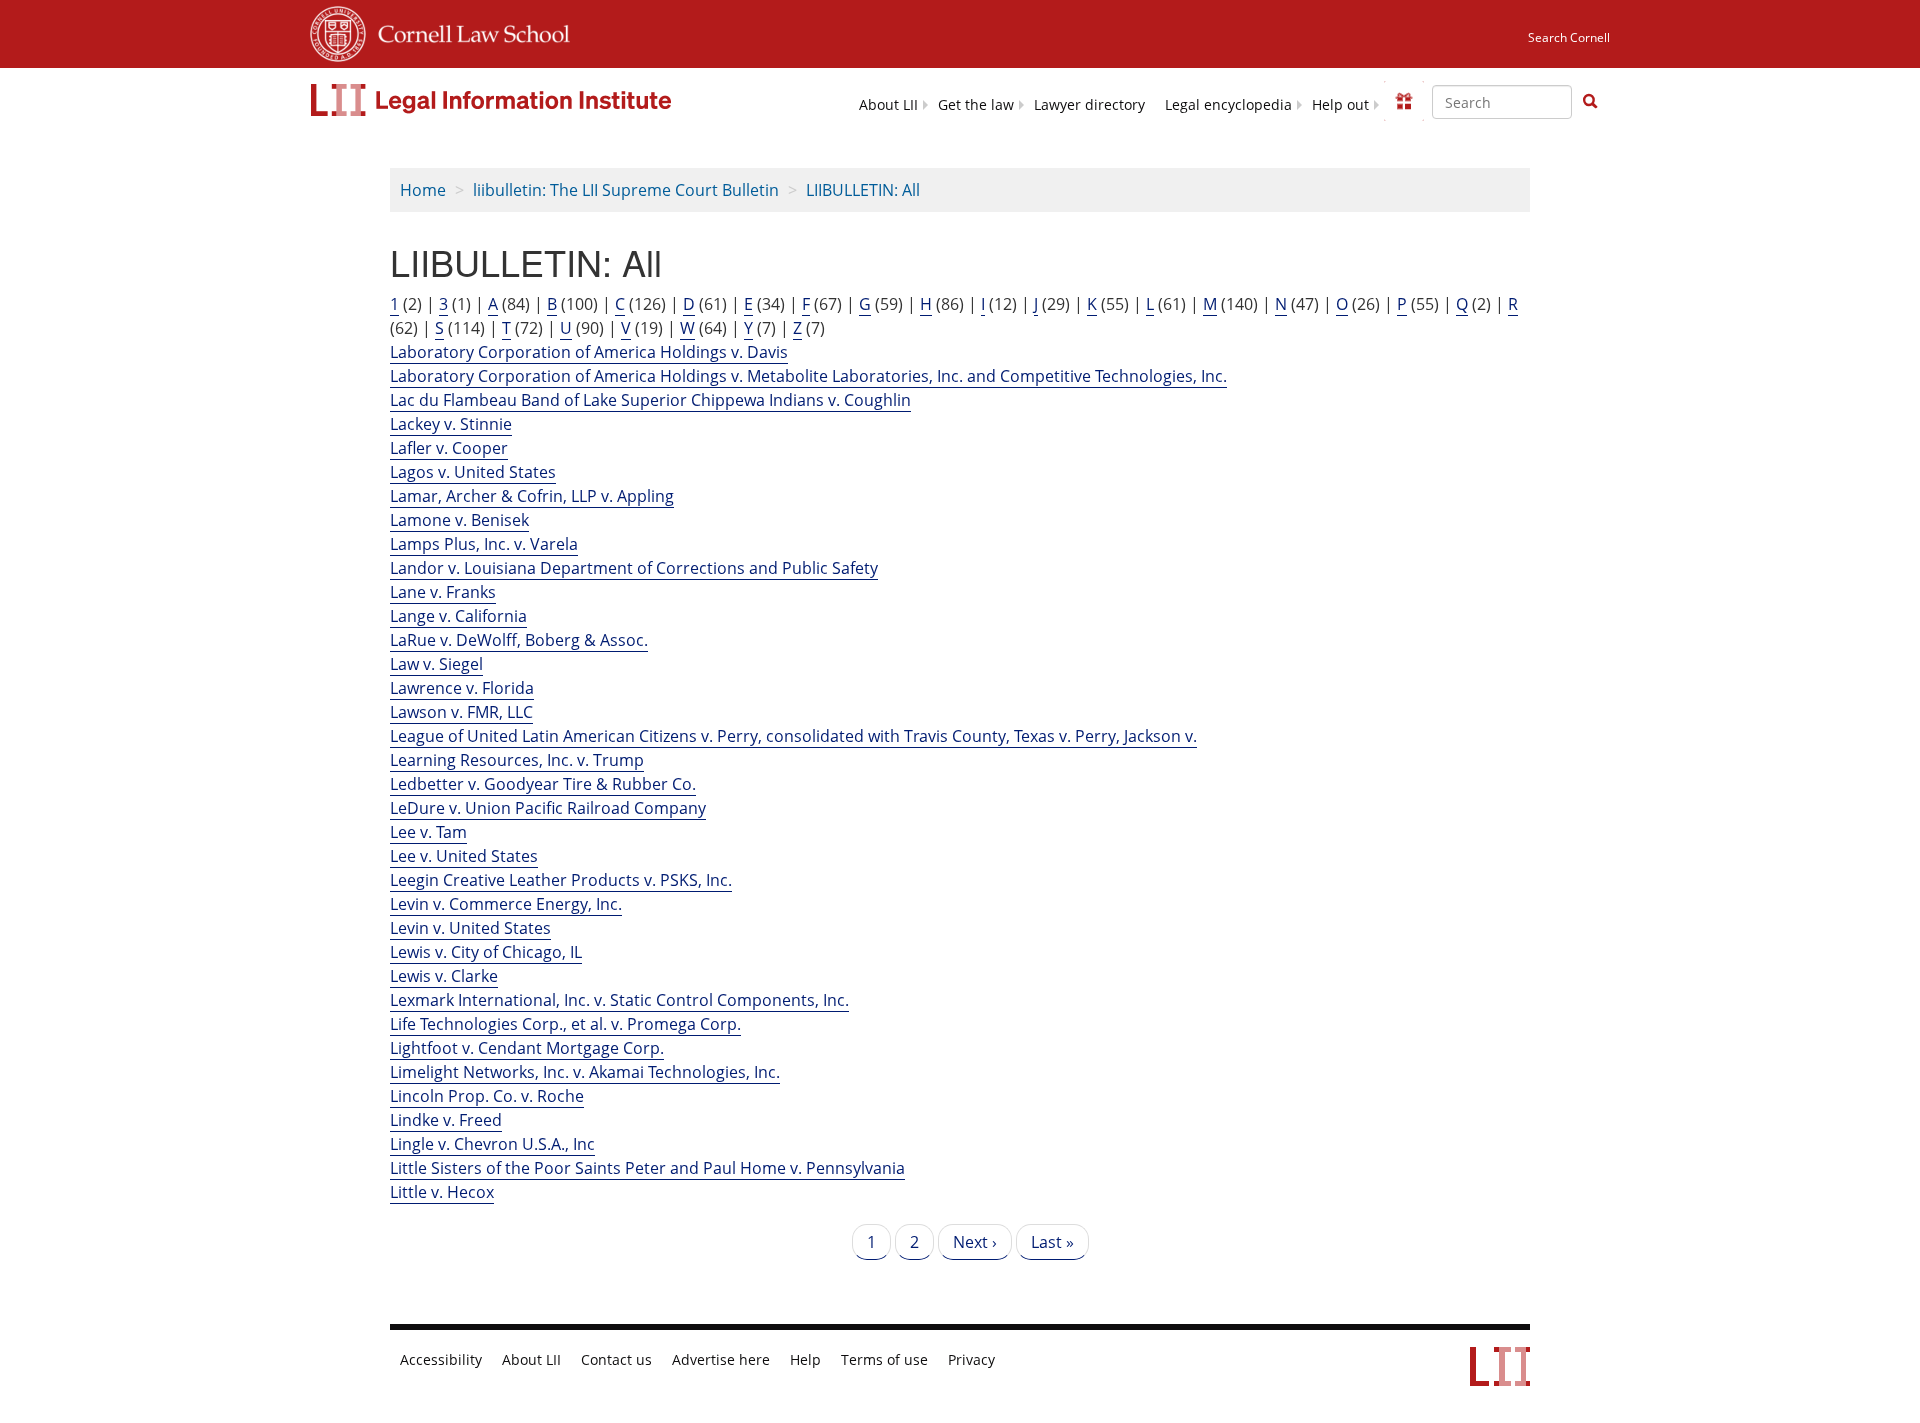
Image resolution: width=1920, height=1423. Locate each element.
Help (805, 1360)
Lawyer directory (1089, 105)
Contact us (616, 1360)
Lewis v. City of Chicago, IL (486, 952)
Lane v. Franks (443, 592)
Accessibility (441, 1360)
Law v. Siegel (436, 664)
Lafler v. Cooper (449, 448)
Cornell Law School (468, 31)
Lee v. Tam (428, 832)
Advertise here (721, 1360)
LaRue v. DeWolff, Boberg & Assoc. (519, 640)
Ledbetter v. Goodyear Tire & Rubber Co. (543, 784)
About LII (888, 105)
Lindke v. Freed (446, 1120)
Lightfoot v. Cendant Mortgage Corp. (527, 1048)
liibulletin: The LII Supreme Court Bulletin (626, 190)
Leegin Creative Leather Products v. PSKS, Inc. (561, 880)
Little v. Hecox (442, 1192)
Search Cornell (1569, 37)
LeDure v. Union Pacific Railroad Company (548, 808)
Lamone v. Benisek (459, 520)
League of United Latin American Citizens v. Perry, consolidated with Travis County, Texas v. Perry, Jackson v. (793, 736)
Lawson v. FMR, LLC (461, 712)
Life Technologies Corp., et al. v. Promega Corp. (565, 1024)
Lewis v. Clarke (444, 976)
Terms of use (884, 1360)
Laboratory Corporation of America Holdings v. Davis (589, 352)
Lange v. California (458, 616)
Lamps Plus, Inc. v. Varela (484, 544)
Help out (1340, 105)
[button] (1590, 101)
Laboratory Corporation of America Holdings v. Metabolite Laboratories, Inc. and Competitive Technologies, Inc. (808, 376)
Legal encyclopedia (1228, 105)
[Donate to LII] (1404, 101)
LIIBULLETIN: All (863, 190)
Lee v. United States (464, 856)
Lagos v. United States (473, 472)
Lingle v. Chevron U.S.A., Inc (492, 1144)
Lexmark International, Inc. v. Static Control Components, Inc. (619, 1000)
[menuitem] (888, 103)
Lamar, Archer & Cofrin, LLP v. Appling (532, 496)
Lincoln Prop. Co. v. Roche (487, 1096)
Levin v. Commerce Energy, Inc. (506, 904)
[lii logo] (493, 100)
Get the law (976, 105)
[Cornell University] (338, 31)
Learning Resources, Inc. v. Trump (517, 760)
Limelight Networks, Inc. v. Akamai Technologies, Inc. (585, 1072)
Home (423, 190)
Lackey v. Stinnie (451, 424)
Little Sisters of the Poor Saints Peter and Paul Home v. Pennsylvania (647, 1168)
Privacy (971, 1360)
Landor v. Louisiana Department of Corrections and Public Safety (634, 568)
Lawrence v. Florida (462, 688)
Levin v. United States (470, 928)
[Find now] (1590, 102)
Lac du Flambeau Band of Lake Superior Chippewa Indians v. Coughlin (650, 400)
